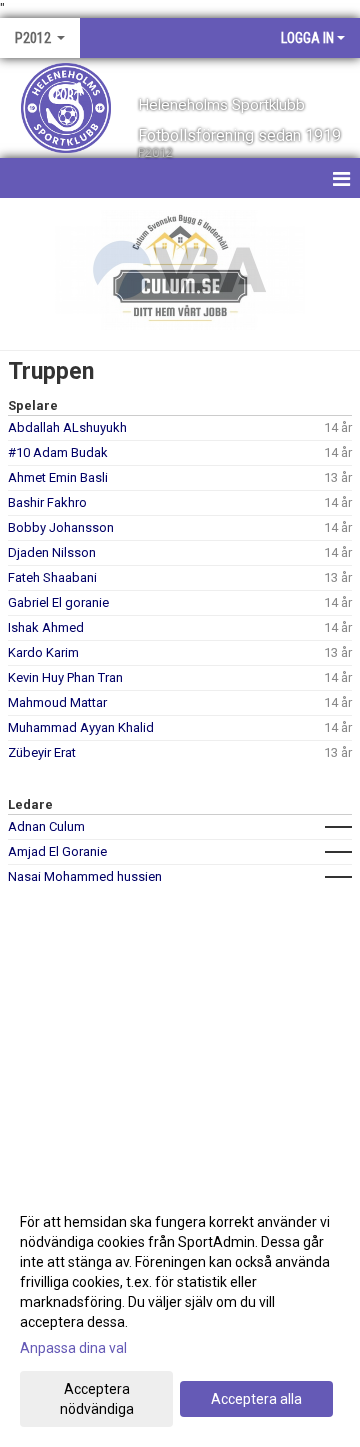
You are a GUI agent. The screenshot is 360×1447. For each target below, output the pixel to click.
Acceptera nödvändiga (97, 1399)
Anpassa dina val (73, 1348)
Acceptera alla (256, 1399)
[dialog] (180, 1314)
